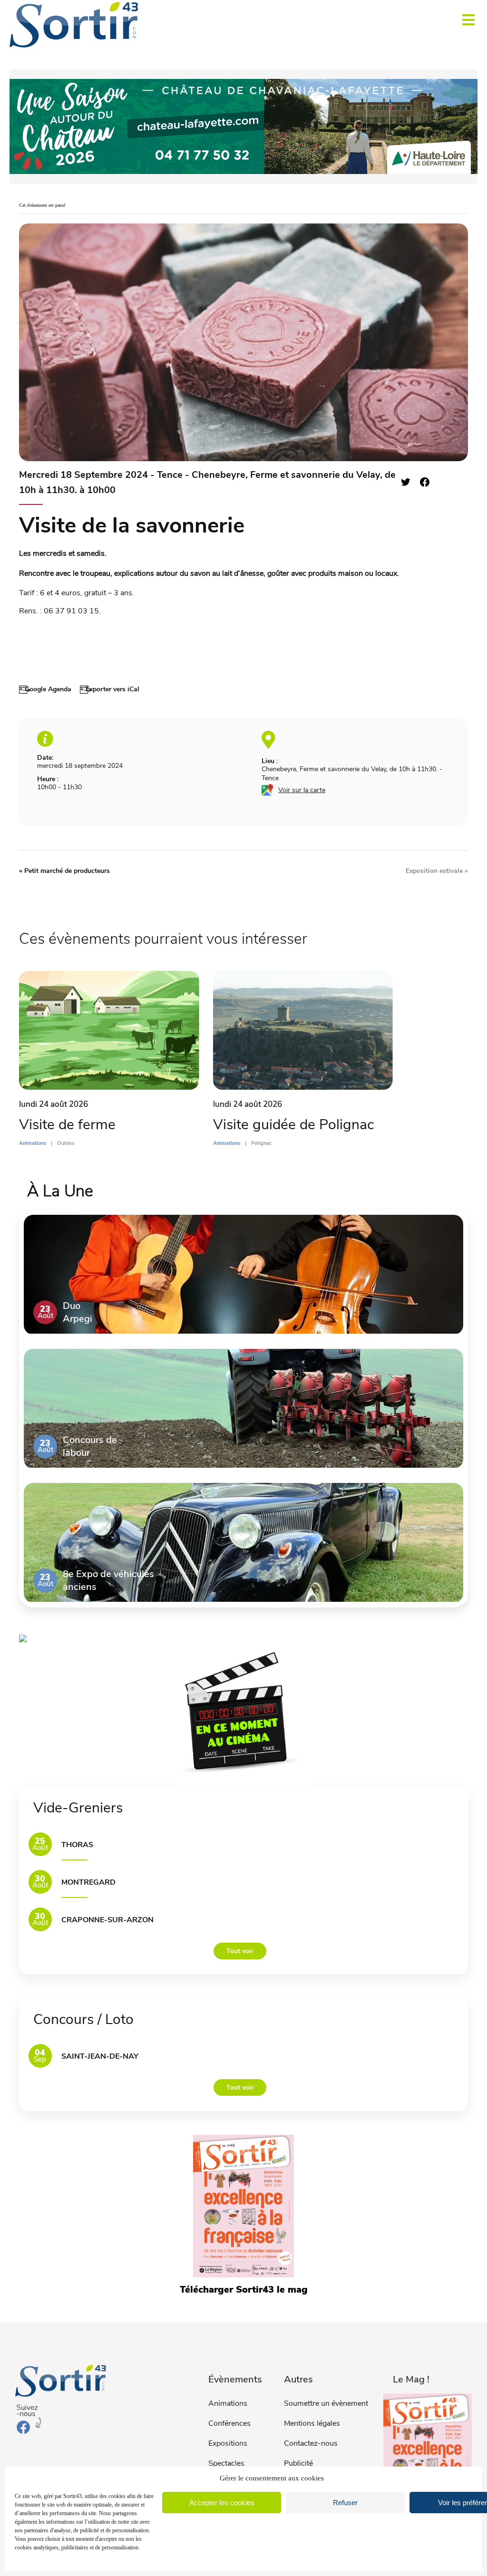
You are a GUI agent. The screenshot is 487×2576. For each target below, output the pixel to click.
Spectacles (226, 2463)
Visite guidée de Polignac (293, 1125)
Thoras (77, 1845)
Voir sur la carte (302, 790)
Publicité (298, 2463)
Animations (228, 2403)
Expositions (228, 2443)
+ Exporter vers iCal (110, 689)
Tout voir (240, 1951)
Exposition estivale (437, 871)
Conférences (229, 2423)
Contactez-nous (311, 2443)
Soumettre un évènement (326, 2403)
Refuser (345, 2503)
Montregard (88, 1882)
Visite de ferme (67, 1125)
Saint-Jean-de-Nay (100, 2056)
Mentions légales (312, 2423)
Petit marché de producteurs (64, 871)
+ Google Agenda (45, 689)
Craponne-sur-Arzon (107, 1920)
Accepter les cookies (222, 2503)
